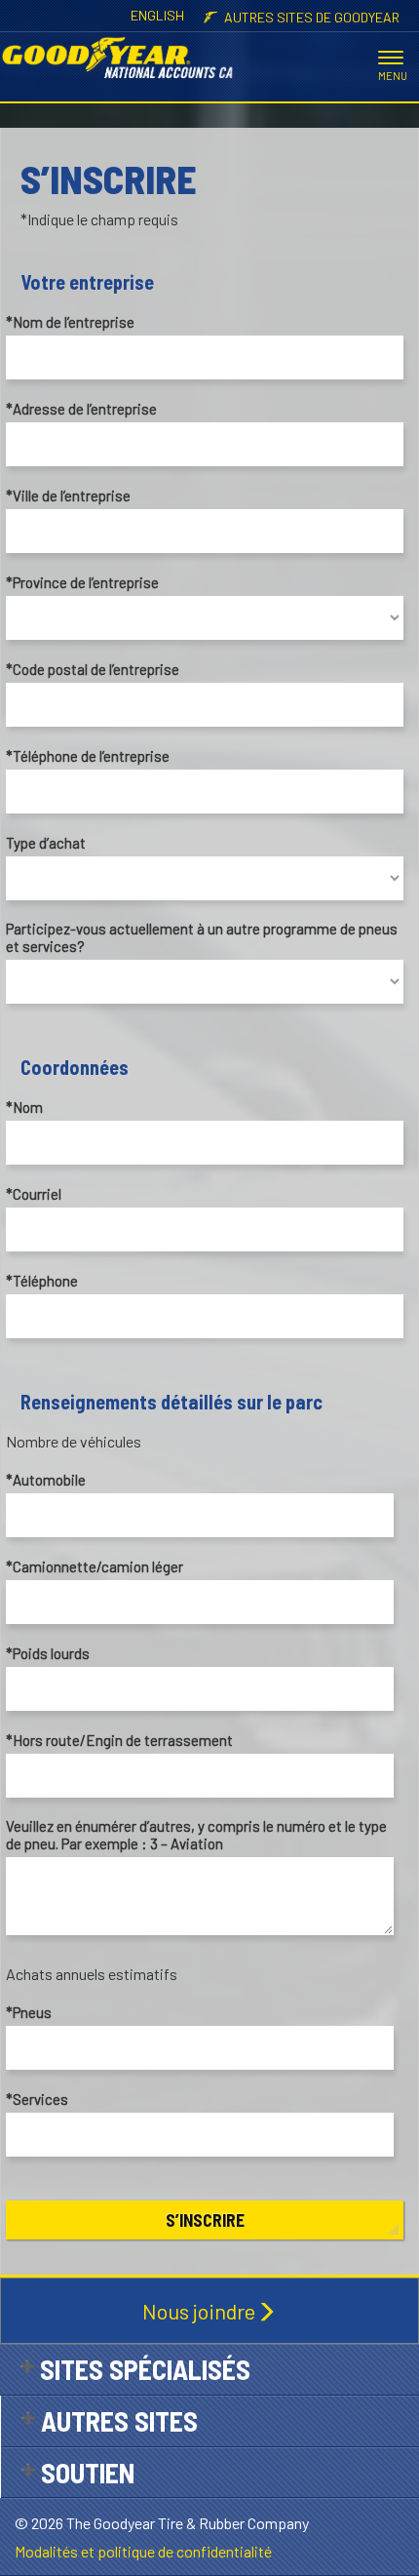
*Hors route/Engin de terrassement (119, 1740)
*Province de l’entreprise (82, 582)
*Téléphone (42, 1281)
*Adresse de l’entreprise (81, 409)
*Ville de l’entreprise (68, 495)
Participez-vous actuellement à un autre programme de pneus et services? (202, 937)
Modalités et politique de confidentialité (143, 2551)
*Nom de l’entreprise (70, 322)
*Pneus (29, 2012)
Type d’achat (46, 843)
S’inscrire (205, 2220)
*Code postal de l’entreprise (93, 669)
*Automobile (46, 1480)
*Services (37, 2099)
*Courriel (34, 1194)
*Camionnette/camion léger (95, 1566)
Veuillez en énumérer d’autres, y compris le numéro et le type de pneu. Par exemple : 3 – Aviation (196, 1835)
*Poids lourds (48, 1653)
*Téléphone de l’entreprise (88, 756)
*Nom (24, 1107)
